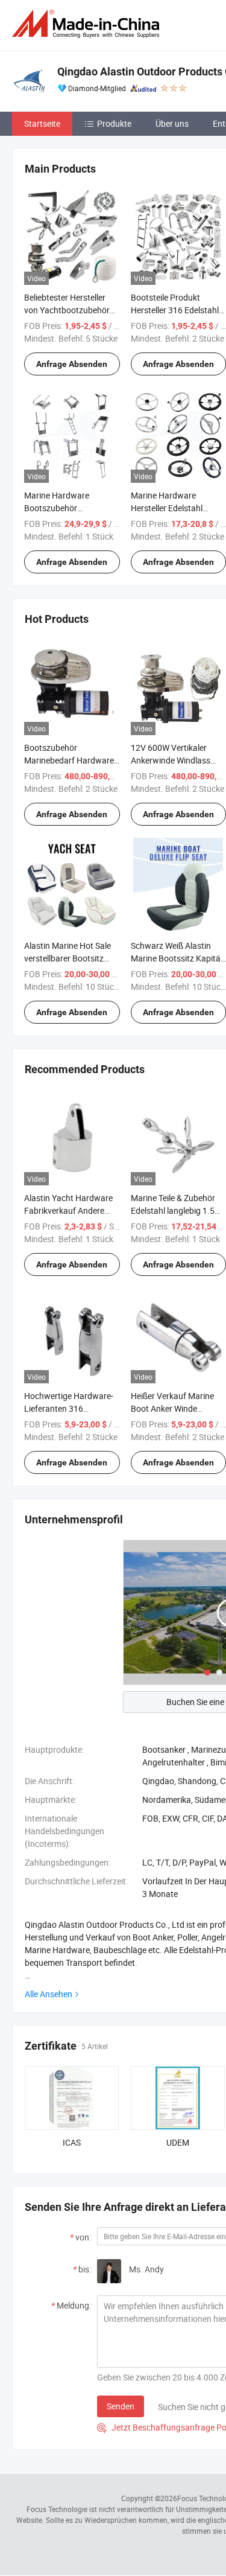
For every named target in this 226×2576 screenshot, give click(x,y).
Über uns (172, 123)
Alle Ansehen (49, 1994)
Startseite (42, 123)
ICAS (72, 2142)
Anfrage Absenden (72, 364)
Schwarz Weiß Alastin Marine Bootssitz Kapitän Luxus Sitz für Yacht (178, 958)
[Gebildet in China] (88, 24)
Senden (121, 2406)
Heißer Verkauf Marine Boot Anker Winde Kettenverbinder (172, 1408)
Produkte (114, 123)
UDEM (178, 2142)
